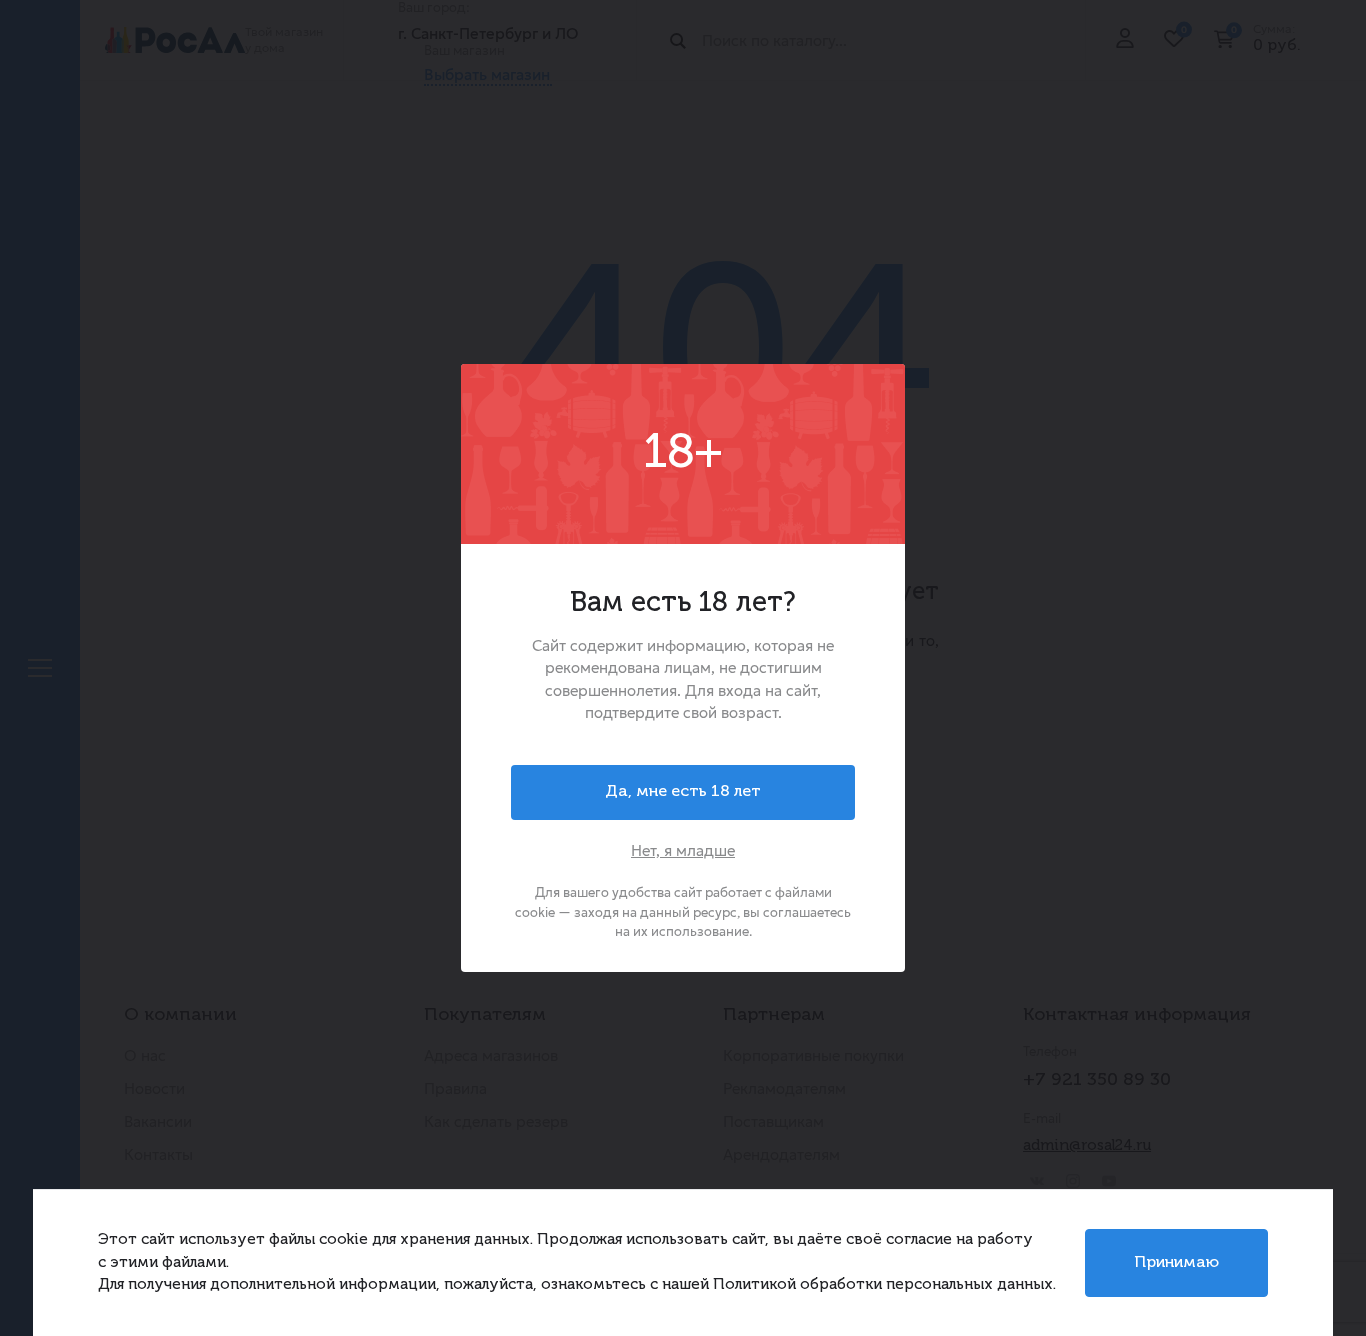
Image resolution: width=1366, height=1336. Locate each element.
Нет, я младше (683, 850)
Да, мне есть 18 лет (683, 792)
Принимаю (1176, 1263)
